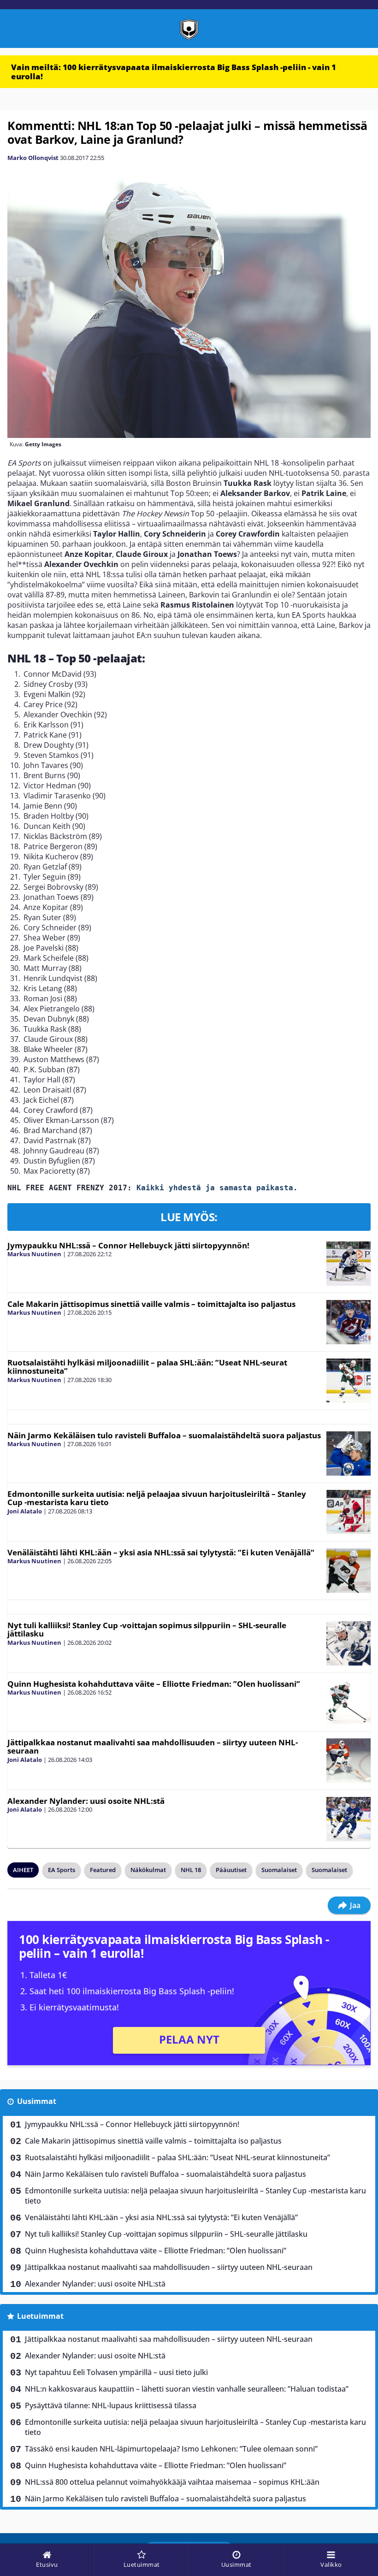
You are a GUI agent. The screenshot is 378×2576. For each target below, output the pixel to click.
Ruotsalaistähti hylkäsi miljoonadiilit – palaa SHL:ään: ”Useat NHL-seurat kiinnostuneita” (147, 1367)
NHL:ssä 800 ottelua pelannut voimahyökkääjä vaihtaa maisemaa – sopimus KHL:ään (172, 2482)
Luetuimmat (40, 2316)
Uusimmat (37, 2101)
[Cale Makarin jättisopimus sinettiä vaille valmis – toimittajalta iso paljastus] (348, 1322)
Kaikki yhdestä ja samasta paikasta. (217, 1188)
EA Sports (62, 1870)
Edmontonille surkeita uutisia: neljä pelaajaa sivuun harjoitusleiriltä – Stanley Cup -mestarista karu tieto (157, 1498)
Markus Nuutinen (34, 1254)
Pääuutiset (231, 1870)
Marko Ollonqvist (33, 158)
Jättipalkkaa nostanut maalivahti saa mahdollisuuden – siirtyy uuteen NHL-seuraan (153, 1747)
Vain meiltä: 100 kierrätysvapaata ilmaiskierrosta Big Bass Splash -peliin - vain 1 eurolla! (174, 72)
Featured (103, 1870)
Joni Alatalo (25, 1511)
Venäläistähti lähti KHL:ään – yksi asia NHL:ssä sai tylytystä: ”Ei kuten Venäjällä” (161, 1552)
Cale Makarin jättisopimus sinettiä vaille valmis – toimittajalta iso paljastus (151, 1304)
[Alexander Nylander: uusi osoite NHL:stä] (348, 1819)
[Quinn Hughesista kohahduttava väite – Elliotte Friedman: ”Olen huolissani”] (348, 1702)
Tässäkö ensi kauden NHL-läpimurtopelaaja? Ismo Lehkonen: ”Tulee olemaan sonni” (171, 2449)
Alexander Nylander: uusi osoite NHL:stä (86, 1801)
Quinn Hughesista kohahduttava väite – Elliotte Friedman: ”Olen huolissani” (154, 1684)
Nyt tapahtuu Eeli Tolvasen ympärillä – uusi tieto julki (116, 2372)
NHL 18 (191, 1870)
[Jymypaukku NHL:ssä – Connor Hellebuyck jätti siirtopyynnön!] (348, 1264)
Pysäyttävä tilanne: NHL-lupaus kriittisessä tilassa (111, 2405)
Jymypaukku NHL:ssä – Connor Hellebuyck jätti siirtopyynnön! (128, 1245)
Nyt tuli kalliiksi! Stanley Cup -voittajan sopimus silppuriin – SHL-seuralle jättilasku (147, 1630)
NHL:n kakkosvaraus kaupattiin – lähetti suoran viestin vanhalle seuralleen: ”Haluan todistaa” (187, 2389)
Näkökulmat (148, 1870)
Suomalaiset (279, 1870)
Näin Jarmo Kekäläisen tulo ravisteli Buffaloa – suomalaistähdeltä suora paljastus (164, 1435)
